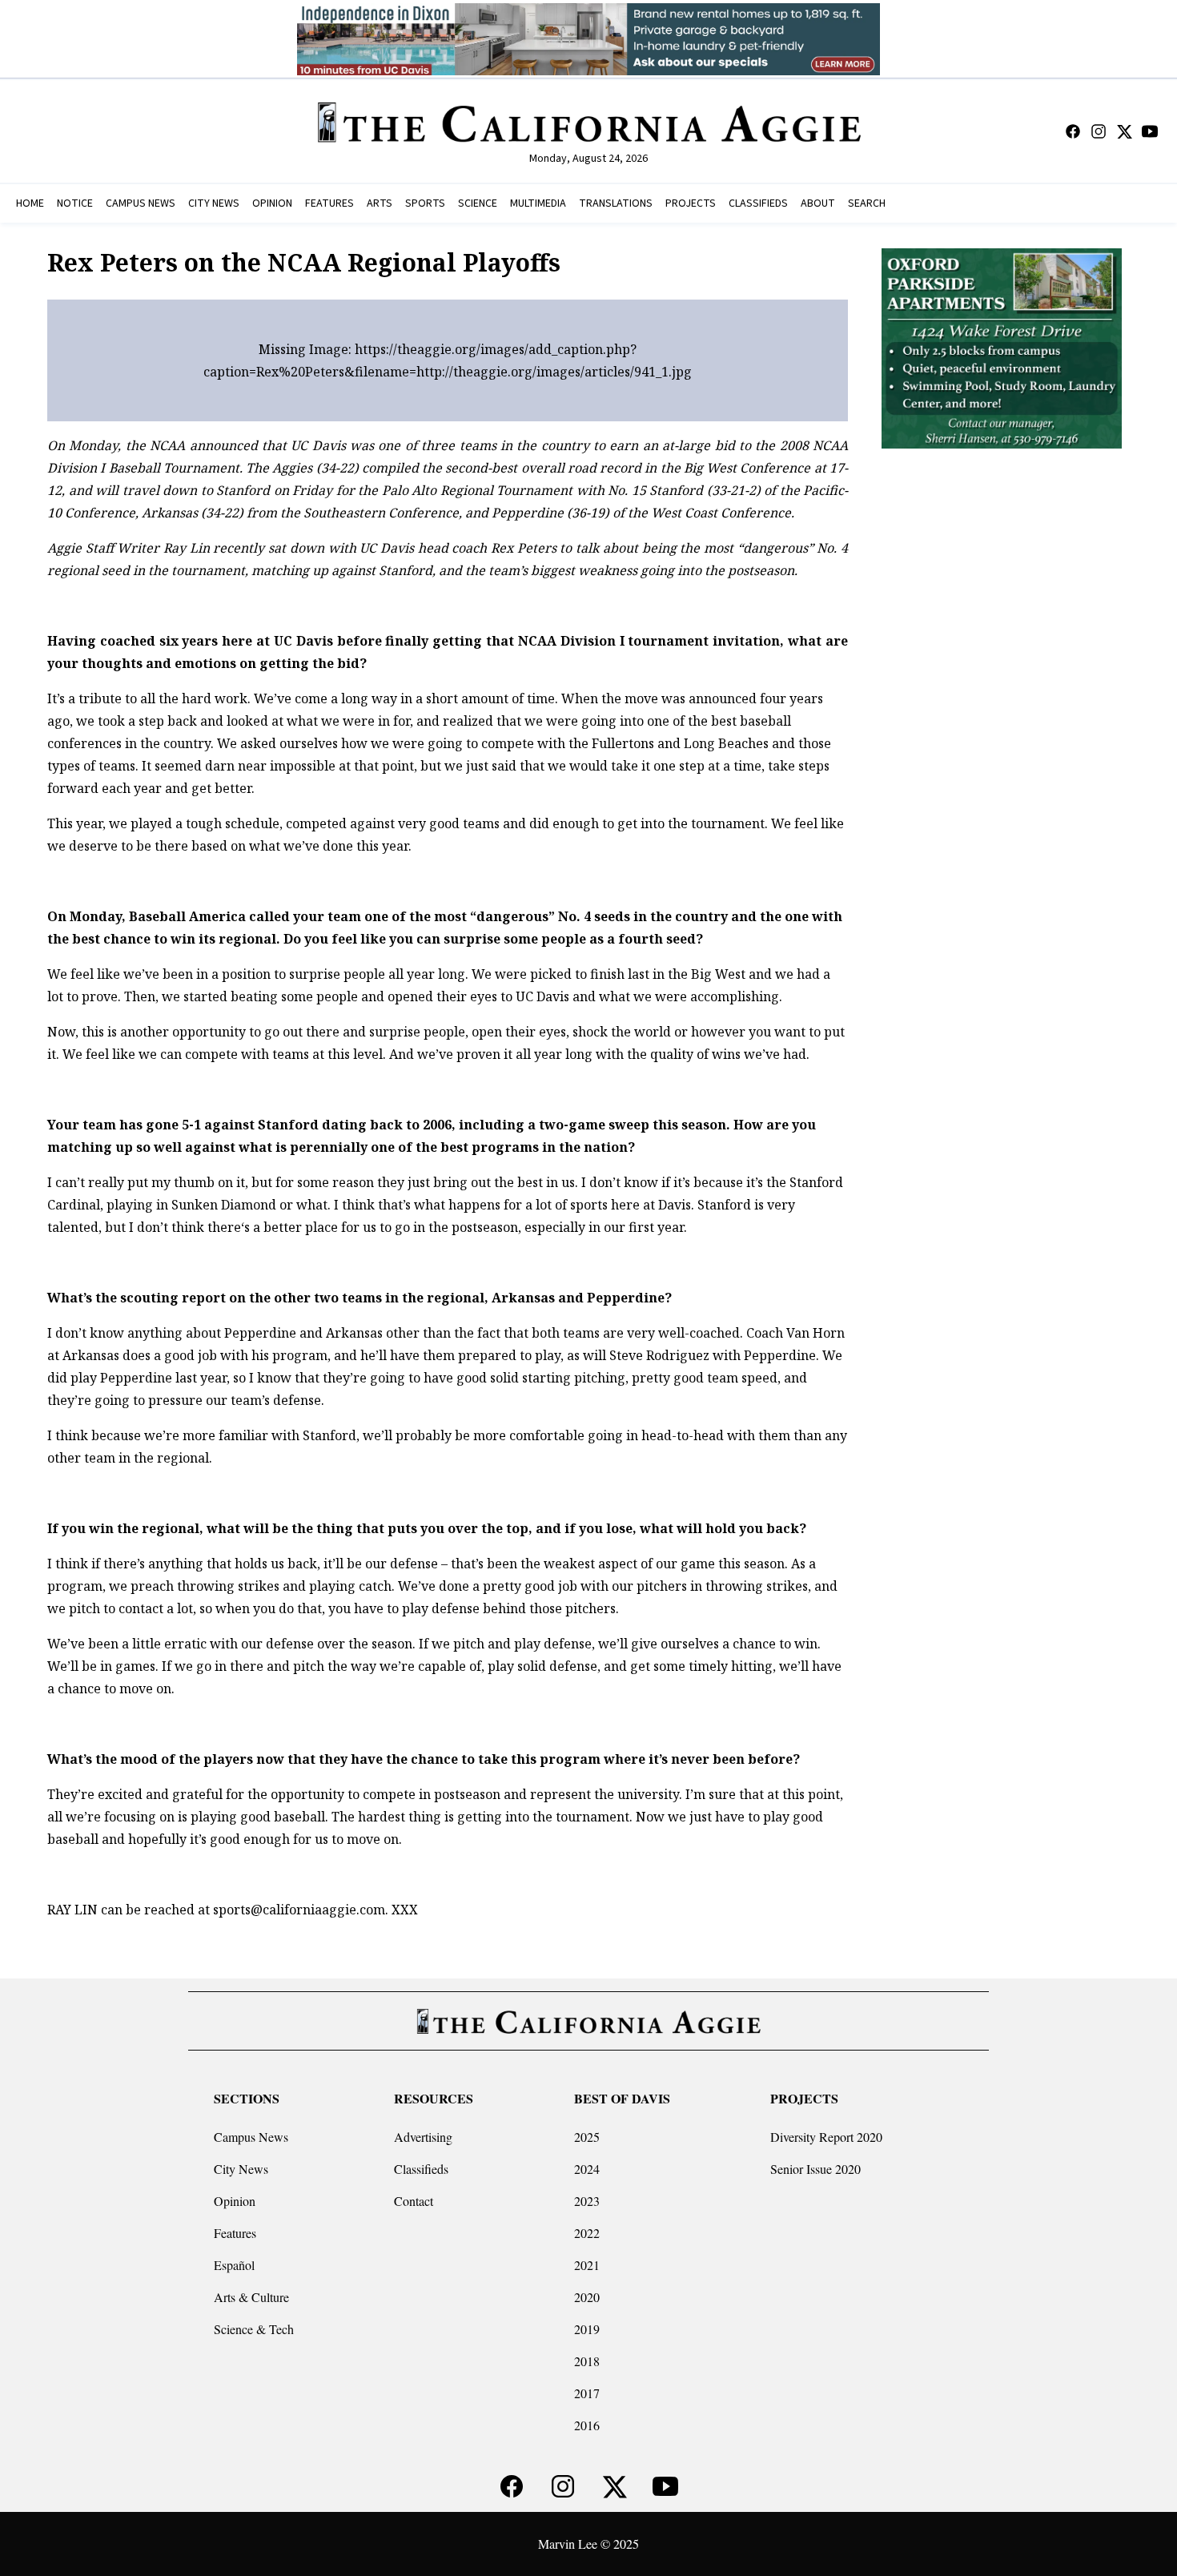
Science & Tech (254, 2329)
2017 (587, 2393)
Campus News (251, 2137)
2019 (587, 2329)
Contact (414, 2201)
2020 (587, 2297)
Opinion (235, 2201)
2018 (587, 2361)
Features (235, 2233)
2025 (587, 2137)
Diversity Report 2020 (826, 2137)
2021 (587, 2265)
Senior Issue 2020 (815, 2169)
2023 (587, 2201)
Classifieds (421, 2169)
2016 (587, 2425)
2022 (587, 2233)
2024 (587, 2169)
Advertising (423, 2137)
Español (234, 2265)
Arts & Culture (251, 2297)
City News (241, 2169)
